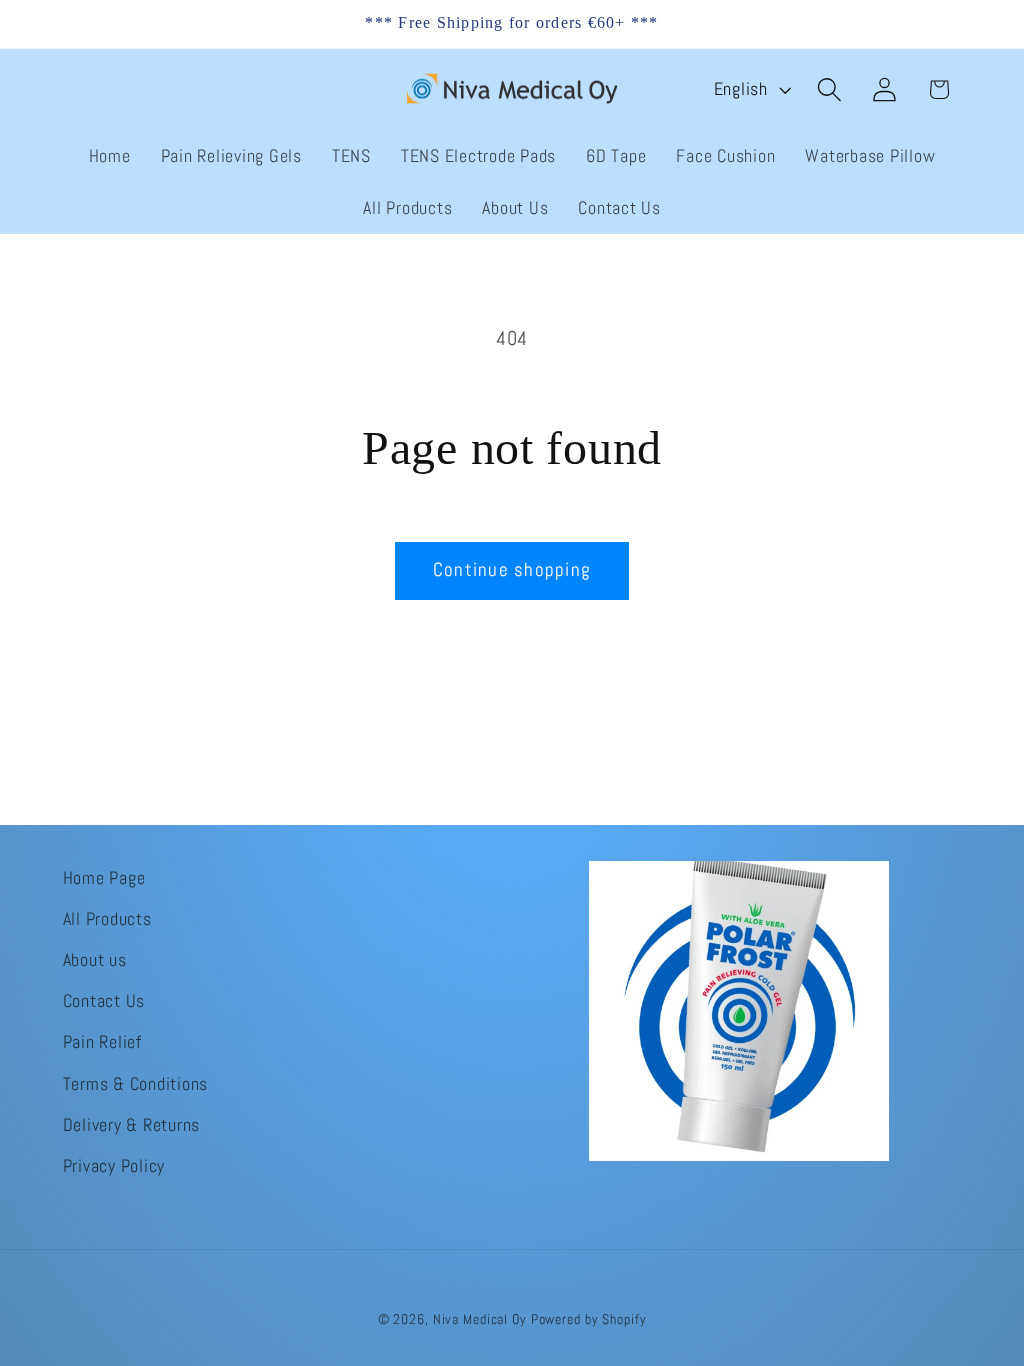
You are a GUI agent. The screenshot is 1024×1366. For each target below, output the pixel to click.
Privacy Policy (114, 1166)
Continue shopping (512, 570)
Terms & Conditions (136, 1084)
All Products (107, 919)
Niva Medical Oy (480, 1319)
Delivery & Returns (132, 1125)
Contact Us (104, 1001)
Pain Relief (102, 1042)
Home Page (104, 878)
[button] (829, 89)
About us (95, 960)
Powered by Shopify (589, 1319)
